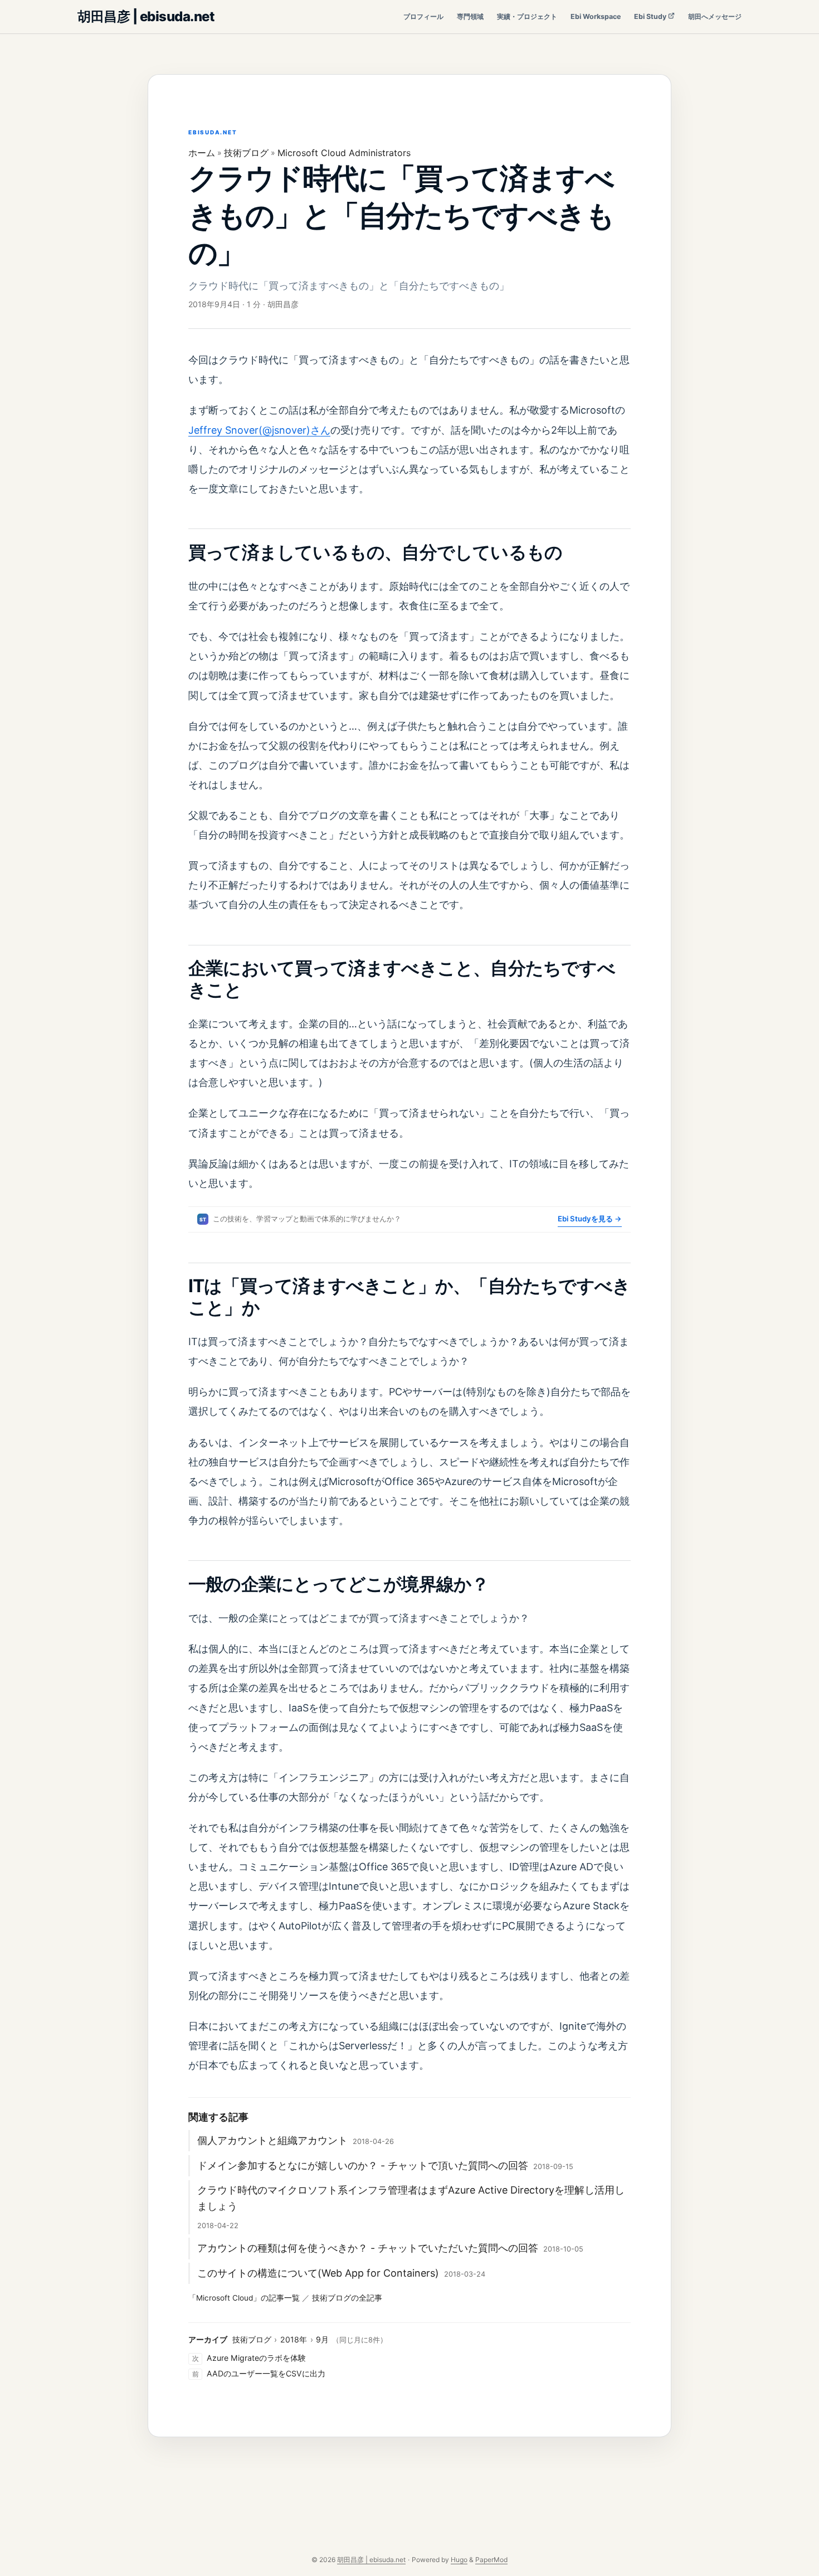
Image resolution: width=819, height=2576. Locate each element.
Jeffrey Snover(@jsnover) (249, 430)
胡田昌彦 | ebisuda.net (146, 16)
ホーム (202, 153)
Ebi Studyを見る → (590, 1219)
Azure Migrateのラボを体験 (256, 2358)
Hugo (459, 2560)
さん (320, 430)
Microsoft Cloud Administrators (344, 153)
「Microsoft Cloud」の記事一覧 (244, 2298)
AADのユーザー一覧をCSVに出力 (266, 2373)
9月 (322, 2339)
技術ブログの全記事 (347, 2298)
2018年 (294, 2339)
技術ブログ (246, 153)
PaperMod (491, 2560)
